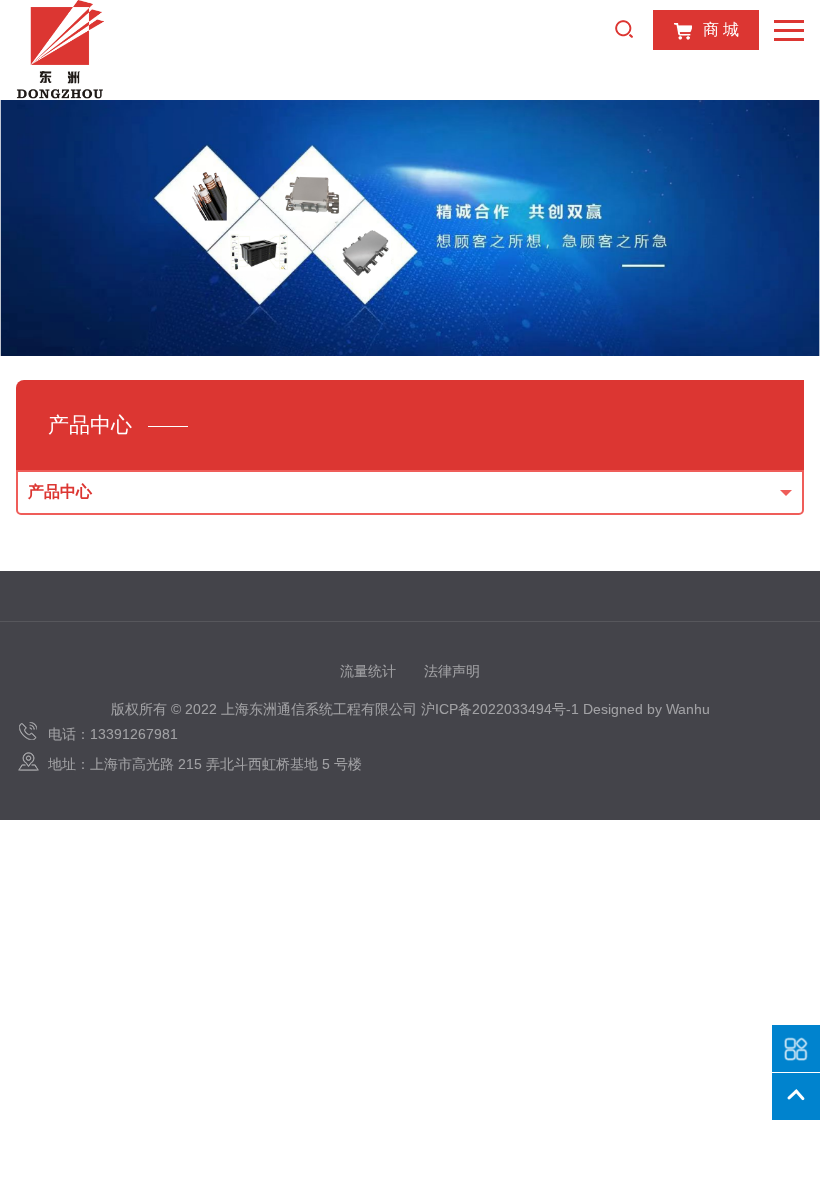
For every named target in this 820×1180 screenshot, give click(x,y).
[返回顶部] (796, 1097)
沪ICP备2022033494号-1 (500, 709)
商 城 (721, 29)
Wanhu (688, 709)
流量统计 (368, 671)
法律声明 (452, 671)
